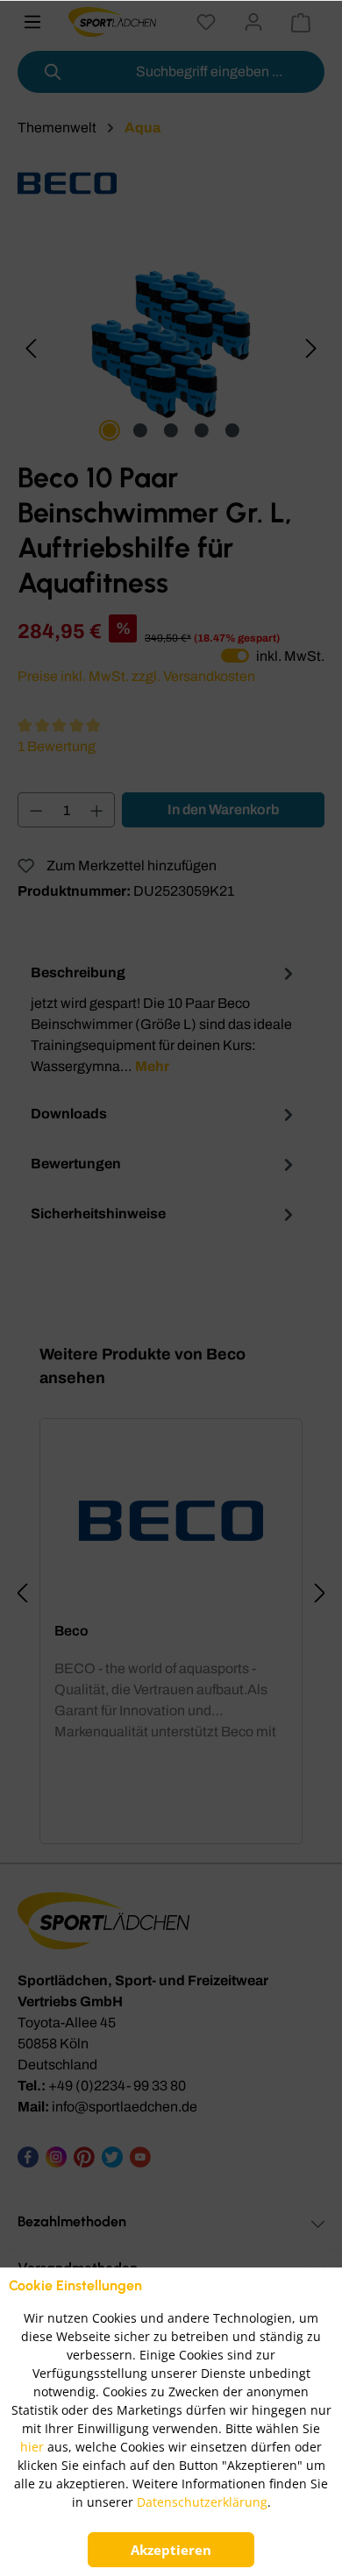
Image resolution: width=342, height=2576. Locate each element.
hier (32, 2447)
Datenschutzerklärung (202, 2502)
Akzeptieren (171, 2550)
